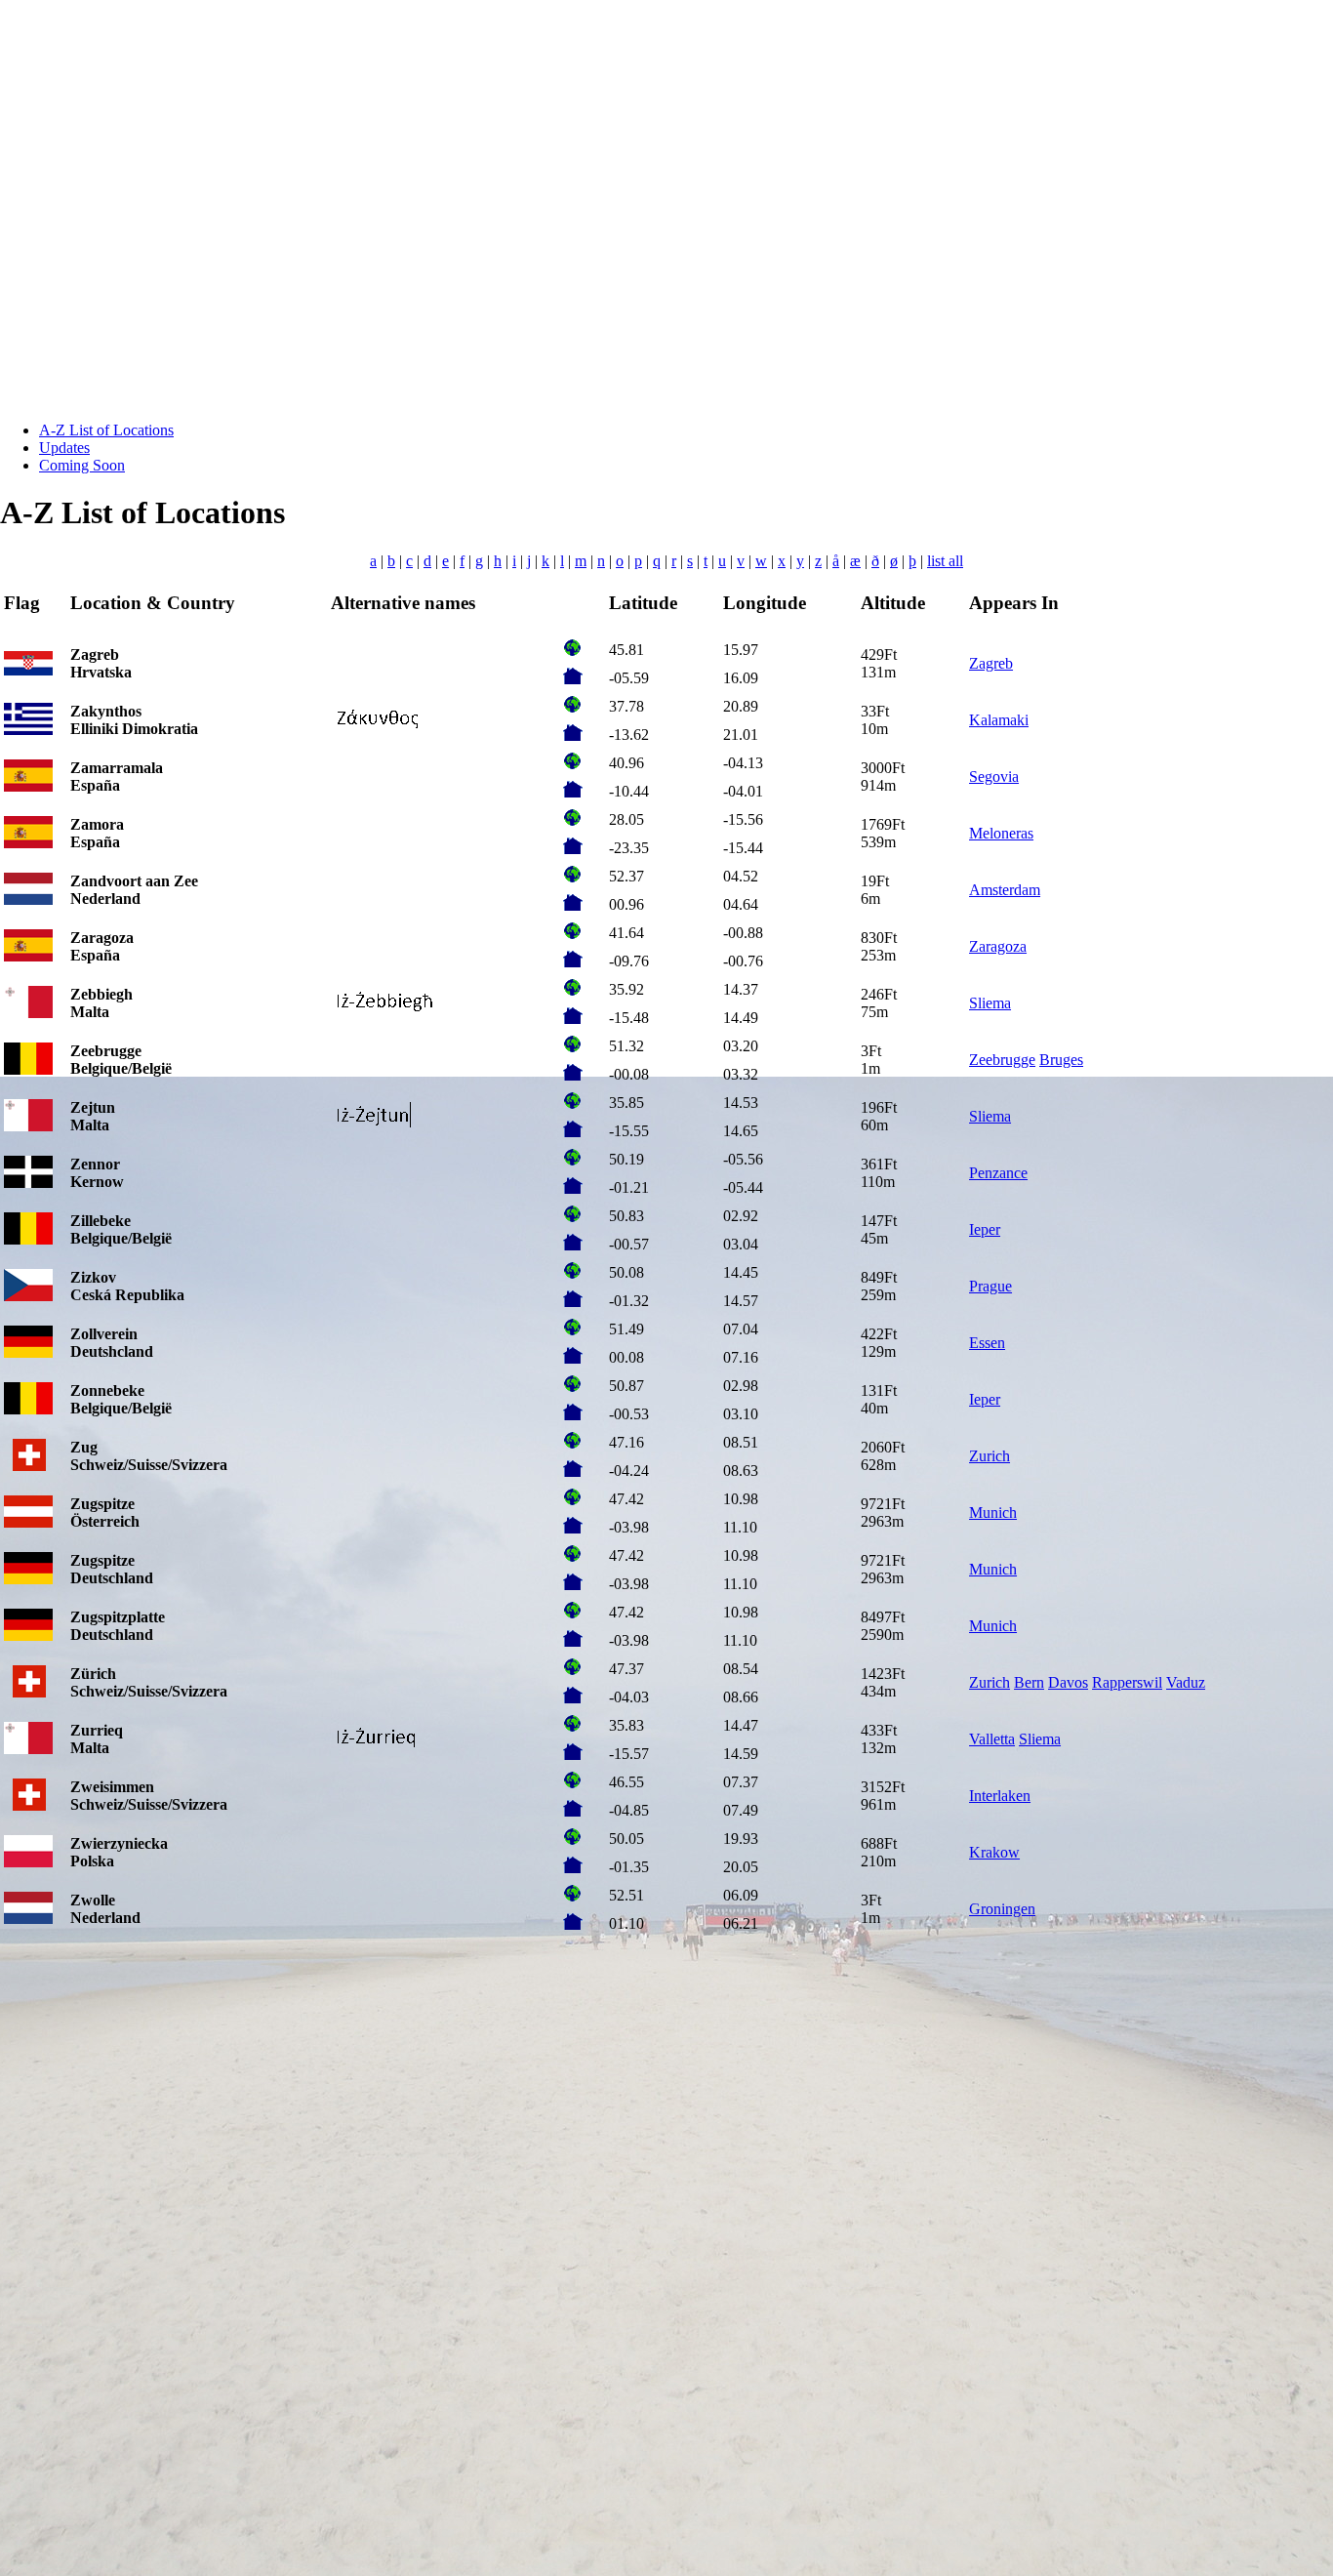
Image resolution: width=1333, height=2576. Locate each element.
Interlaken (1000, 1796)
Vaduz (1186, 1682)
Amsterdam (1005, 890)
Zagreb (991, 663)
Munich (993, 1513)
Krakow (994, 1852)
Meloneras (1001, 833)
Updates (64, 448)
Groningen (1002, 1909)
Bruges (1061, 1060)
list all (945, 561)
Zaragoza (998, 946)
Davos (1068, 1682)
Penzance (998, 1173)
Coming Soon (82, 465)
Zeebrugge (1002, 1060)
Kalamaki (999, 720)
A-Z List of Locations (106, 430)
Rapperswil (1127, 1682)
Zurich (990, 1456)
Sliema (990, 1003)
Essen (987, 1343)
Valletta (992, 1739)
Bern (1029, 1682)
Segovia (994, 777)
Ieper (985, 1229)
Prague (990, 1286)
